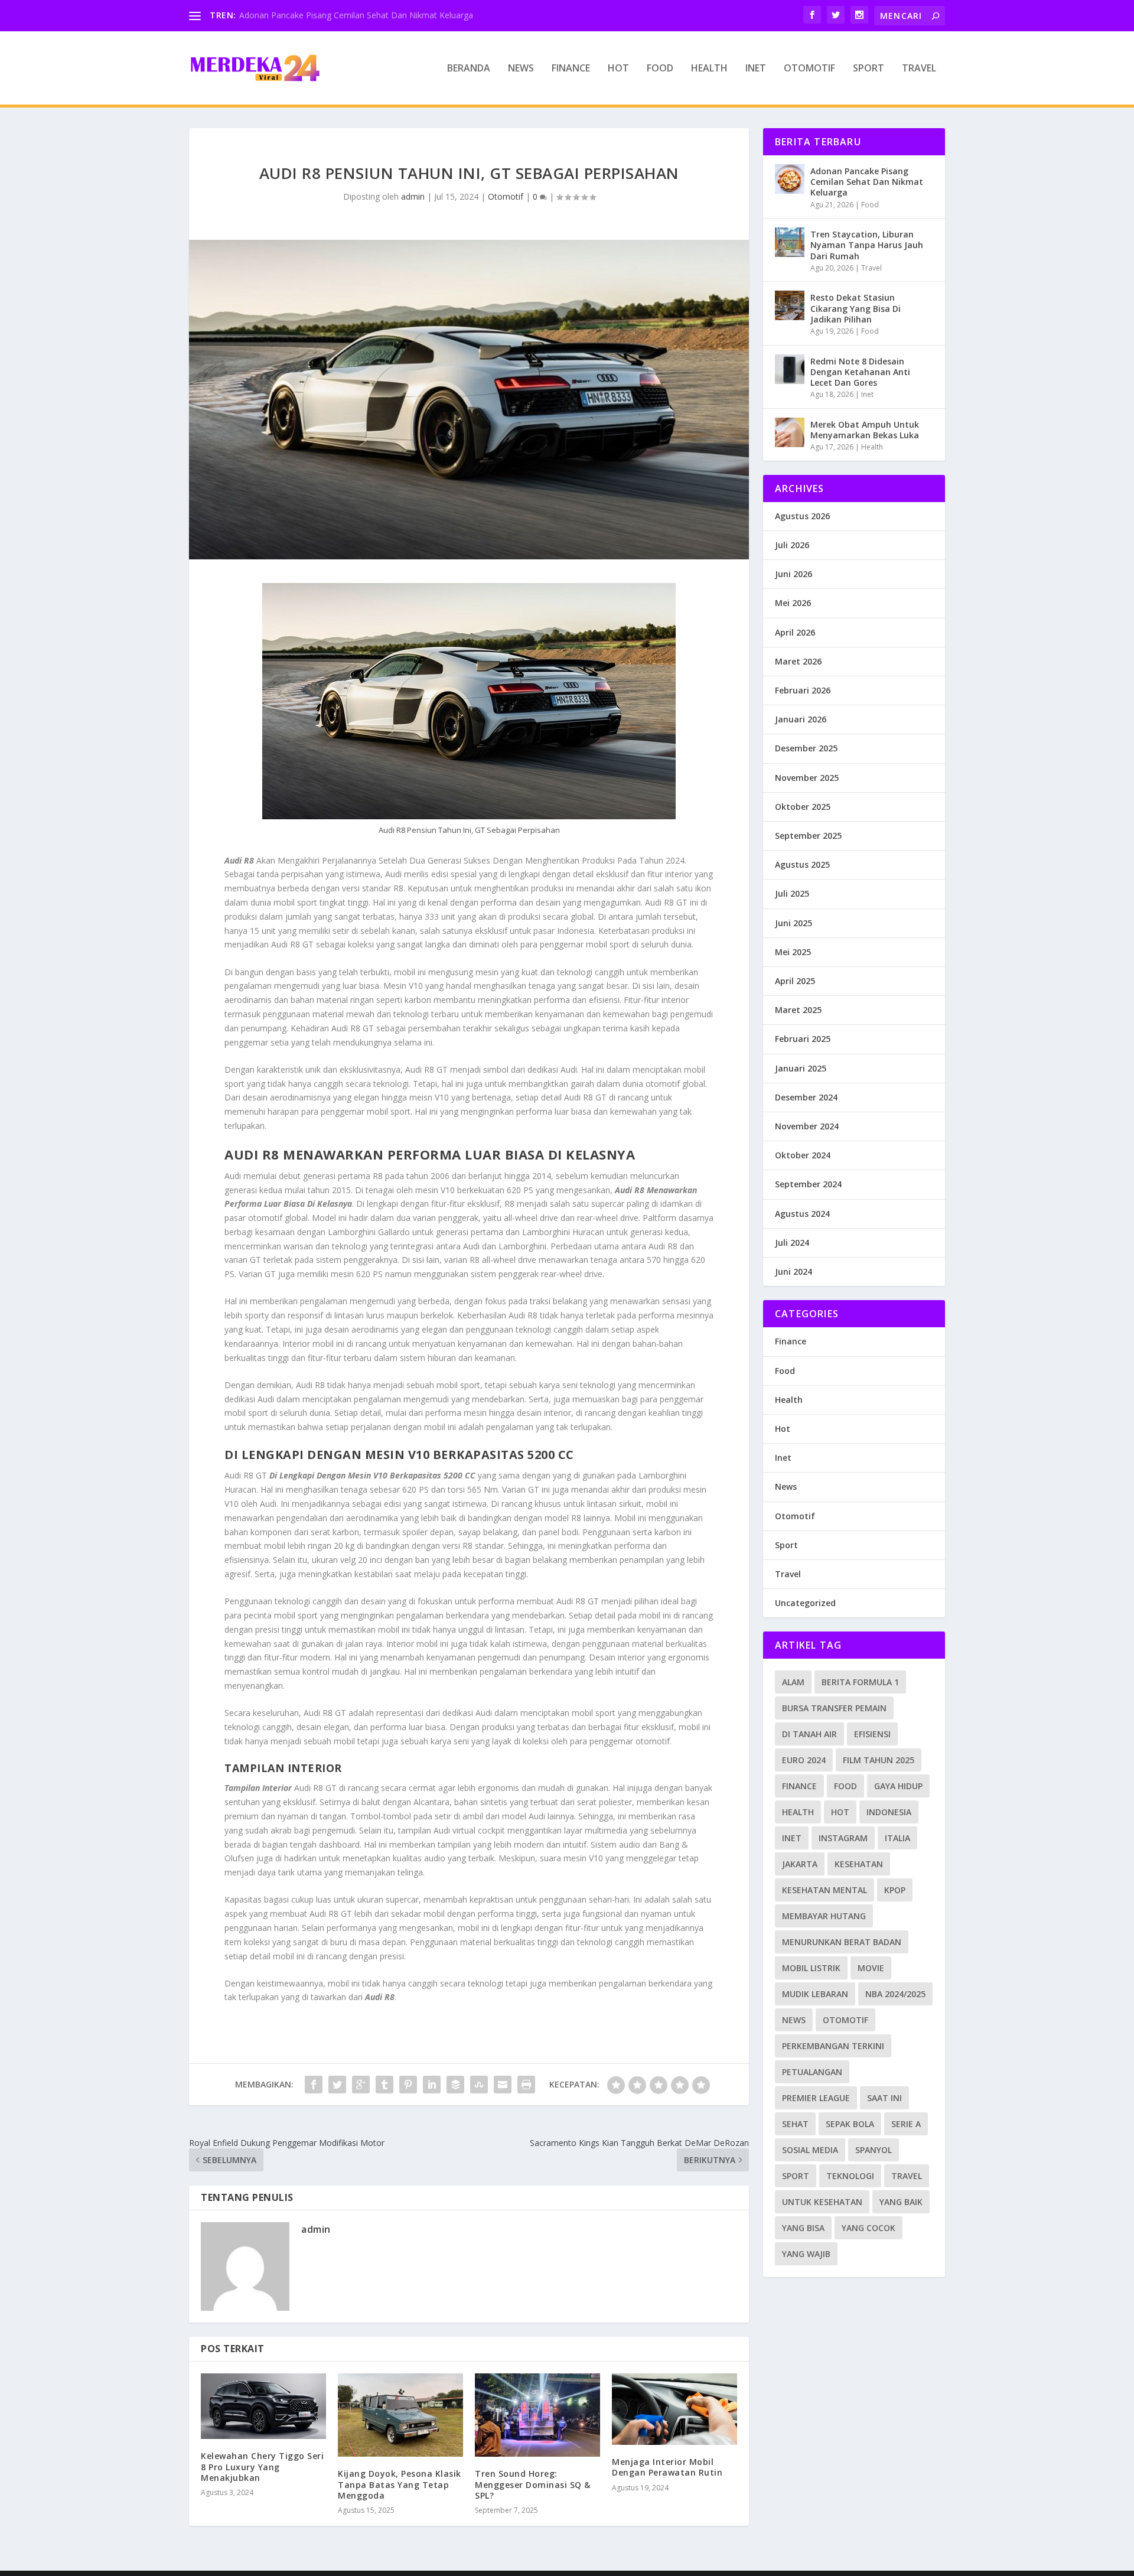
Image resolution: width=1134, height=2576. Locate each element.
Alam (793, 1682)
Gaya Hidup (898, 1786)
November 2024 (807, 1126)
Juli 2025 (792, 893)
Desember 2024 (806, 1097)
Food (660, 69)
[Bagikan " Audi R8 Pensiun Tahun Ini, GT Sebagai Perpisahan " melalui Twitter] (337, 2085)
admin (413, 196)
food (845, 1786)
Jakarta (800, 1864)
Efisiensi (872, 1734)
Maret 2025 (798, 1010)
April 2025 (795, 981)
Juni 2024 (794, 1271)
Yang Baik (901, 2202)
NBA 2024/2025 (895, 1994)
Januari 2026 (801, 719)
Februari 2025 (803, 1039)
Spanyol (874, 2150)
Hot (618, 69)
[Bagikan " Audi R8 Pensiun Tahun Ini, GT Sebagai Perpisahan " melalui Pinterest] (408, 2085)
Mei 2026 (793, 603)
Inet (756, 69)
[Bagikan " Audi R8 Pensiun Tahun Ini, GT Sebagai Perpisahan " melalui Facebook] (314, 2085)
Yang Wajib (806, 2254)
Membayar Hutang (824, 1916)
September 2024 (808, 1184)
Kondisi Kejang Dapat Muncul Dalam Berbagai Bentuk (343, 15)
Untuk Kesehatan (822, 2202)
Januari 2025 (801, 1068)
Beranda (469, 69)
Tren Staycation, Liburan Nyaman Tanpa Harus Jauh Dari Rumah (867, 245)
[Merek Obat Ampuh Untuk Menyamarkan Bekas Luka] (790, 432)
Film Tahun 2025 (879, 1760)
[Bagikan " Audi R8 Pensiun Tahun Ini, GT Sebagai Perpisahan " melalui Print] (526, 2085)
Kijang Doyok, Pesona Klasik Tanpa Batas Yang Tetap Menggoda (400, 2484)
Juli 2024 (792, 1243)
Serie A (906, 2124)
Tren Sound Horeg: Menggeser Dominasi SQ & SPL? (533, 2484)
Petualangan (812, 2072)
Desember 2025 (806, 748)
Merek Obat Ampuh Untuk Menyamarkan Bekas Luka (865, 430)
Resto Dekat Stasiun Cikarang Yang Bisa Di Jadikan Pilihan (856, 308)
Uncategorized (805, 1603)
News (521, 69)
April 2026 (795, 632)
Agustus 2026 (802, 516)
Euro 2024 (804, 1760)
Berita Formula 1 (860, 1682)
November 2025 (807, 778)
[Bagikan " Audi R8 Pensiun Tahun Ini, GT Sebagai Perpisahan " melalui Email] (503, 2085)
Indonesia (889, 1812)
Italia (897, 1838)
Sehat (795, 2124)
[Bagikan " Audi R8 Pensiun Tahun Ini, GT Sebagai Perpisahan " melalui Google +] (361, 2085)
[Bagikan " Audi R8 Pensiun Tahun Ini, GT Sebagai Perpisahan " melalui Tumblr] (384, 2085)
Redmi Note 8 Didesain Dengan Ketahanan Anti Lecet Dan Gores (860, 372)
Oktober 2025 (803, 807)
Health (709, 69)
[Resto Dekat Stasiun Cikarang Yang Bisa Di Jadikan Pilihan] (790, 305)
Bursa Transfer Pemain (834, 1708)
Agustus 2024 (802, 1214)
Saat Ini (884, 2098)
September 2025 (808, 836)
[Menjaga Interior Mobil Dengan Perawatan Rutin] (674, 2409)
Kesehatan (859, 1864)
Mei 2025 (793, 952)
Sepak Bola (850, 2124)
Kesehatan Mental (825, 1890)
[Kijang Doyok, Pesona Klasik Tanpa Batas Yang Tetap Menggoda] (400, 2415)
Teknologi (850, 2176)
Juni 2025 (794, 923)
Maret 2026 (798, 661)
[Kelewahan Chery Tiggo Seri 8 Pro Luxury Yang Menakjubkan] (263, 2406)
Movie (871, 1968)
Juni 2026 (794, 574)
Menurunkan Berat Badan (842, 1942)
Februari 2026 (803, 690)
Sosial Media (810, 2150)
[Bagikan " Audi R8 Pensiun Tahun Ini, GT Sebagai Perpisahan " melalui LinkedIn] (432, 2085)
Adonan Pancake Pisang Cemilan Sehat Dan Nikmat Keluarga (867, 182)
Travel (919, 69)
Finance (571, 69)
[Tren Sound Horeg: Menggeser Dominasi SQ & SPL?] (537, 2415)
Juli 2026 (792, 545)
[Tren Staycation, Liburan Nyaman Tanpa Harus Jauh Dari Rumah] (790, 242)
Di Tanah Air (809, 1734)
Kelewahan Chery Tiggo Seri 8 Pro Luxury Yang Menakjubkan (262, 2466)
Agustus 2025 (802, 864)
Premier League (816, 2098)
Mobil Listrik (811, 1968)
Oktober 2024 (803, 1155)
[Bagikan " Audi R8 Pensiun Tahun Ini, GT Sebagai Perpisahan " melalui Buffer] (455, 2085)
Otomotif (809, 69)
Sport (869, 69)
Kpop (895, 1890)
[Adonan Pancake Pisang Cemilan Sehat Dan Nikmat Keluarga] (790, 179)
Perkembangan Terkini (833, 2046)
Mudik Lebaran (815, 1994)
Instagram (843, 1838)
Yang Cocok (869, 2228)
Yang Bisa (803, 2228)
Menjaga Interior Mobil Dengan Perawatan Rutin (667, 2467)
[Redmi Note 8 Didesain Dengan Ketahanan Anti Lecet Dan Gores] (790, 369)
